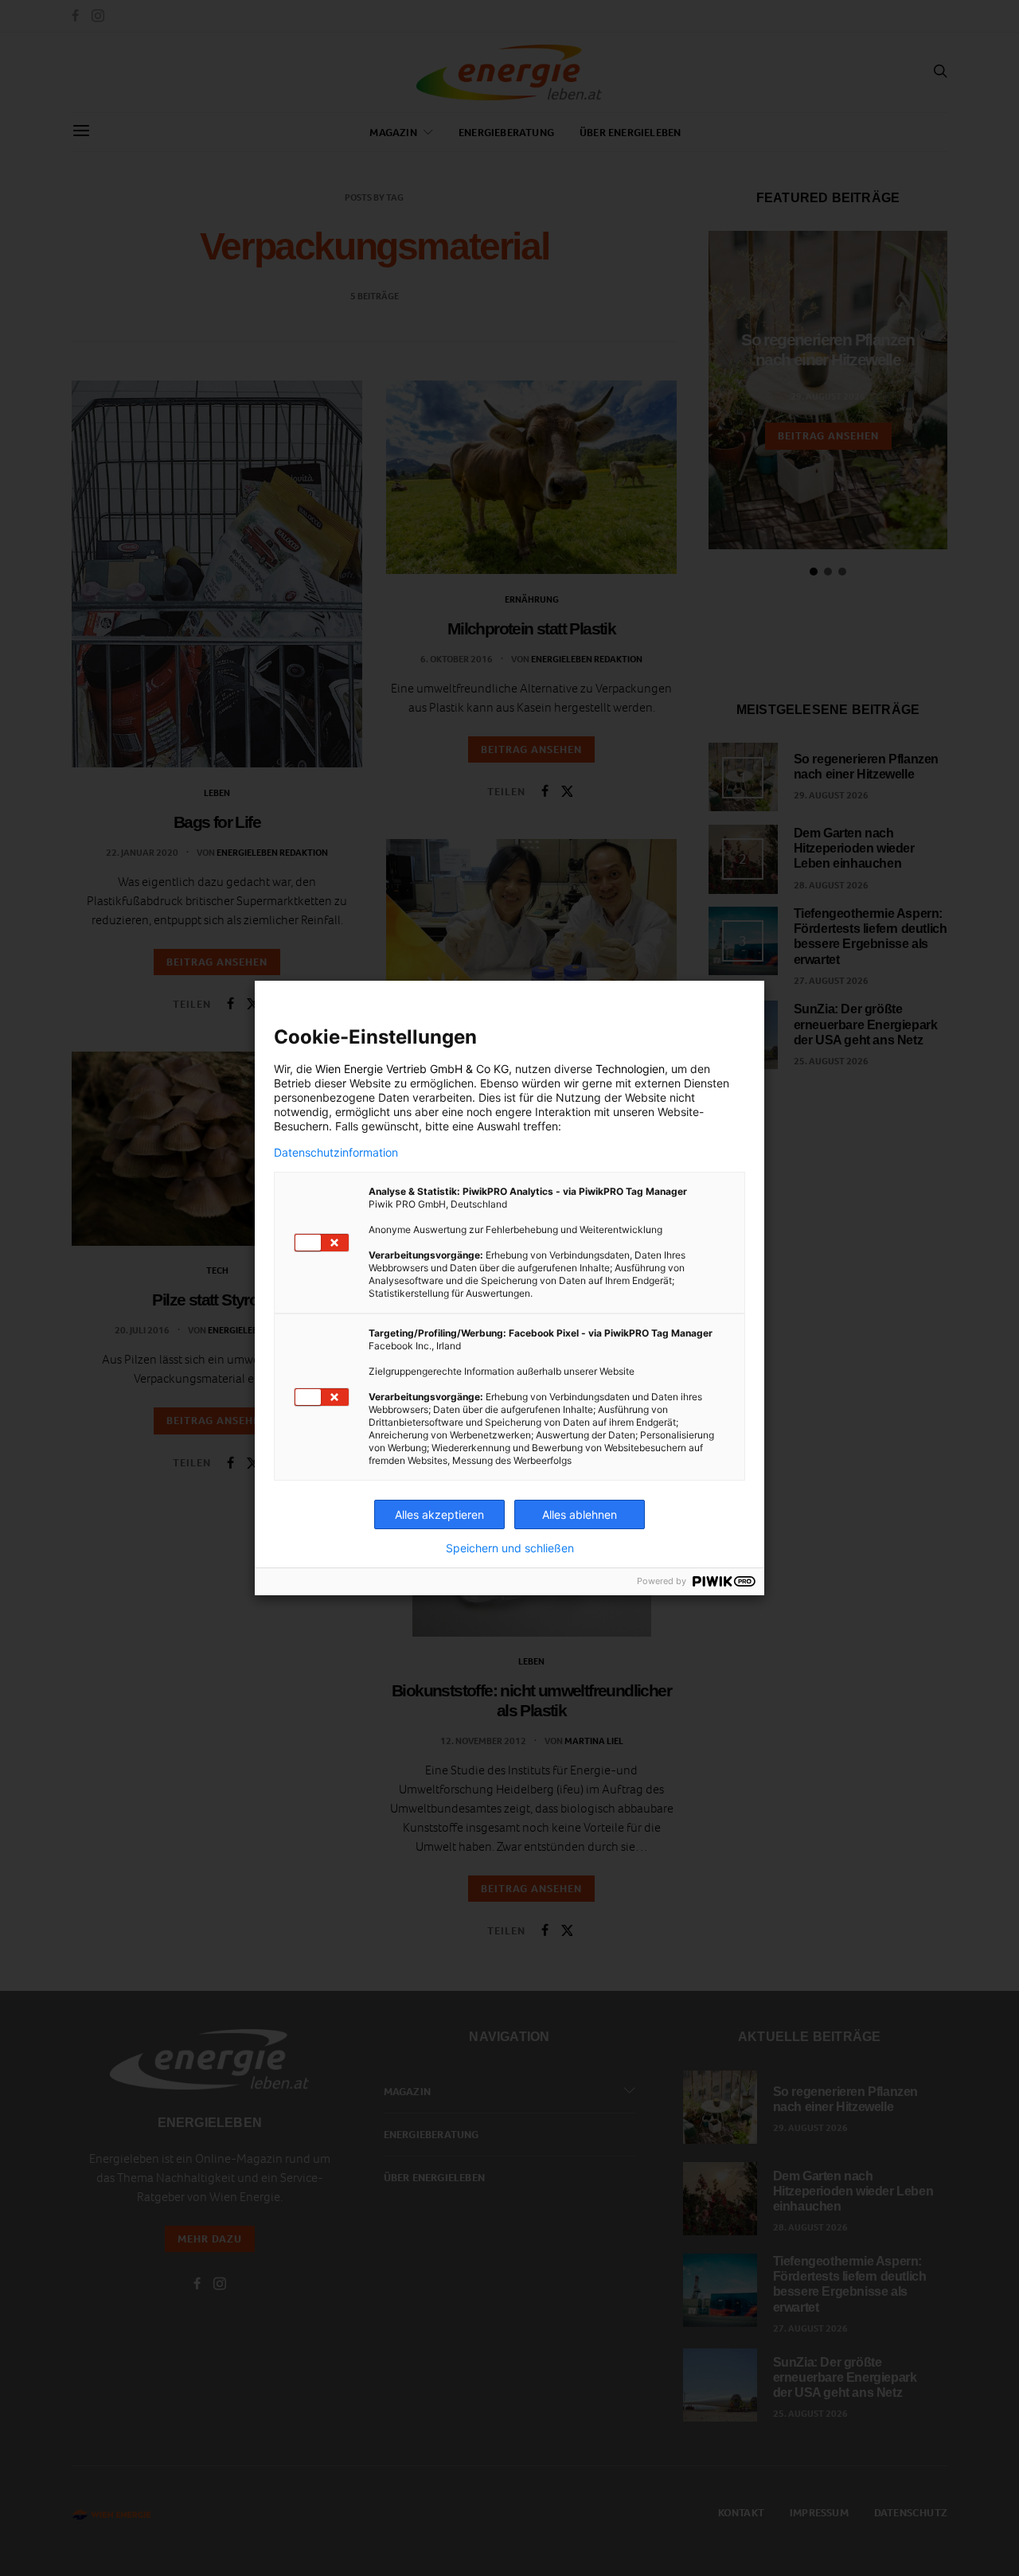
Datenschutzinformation (336, 1153)
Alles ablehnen (580, 1514)
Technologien (630, 1069)
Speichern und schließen (510, 1548)
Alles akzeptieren (439, 1514)
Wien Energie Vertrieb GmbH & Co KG (412, 1069)
